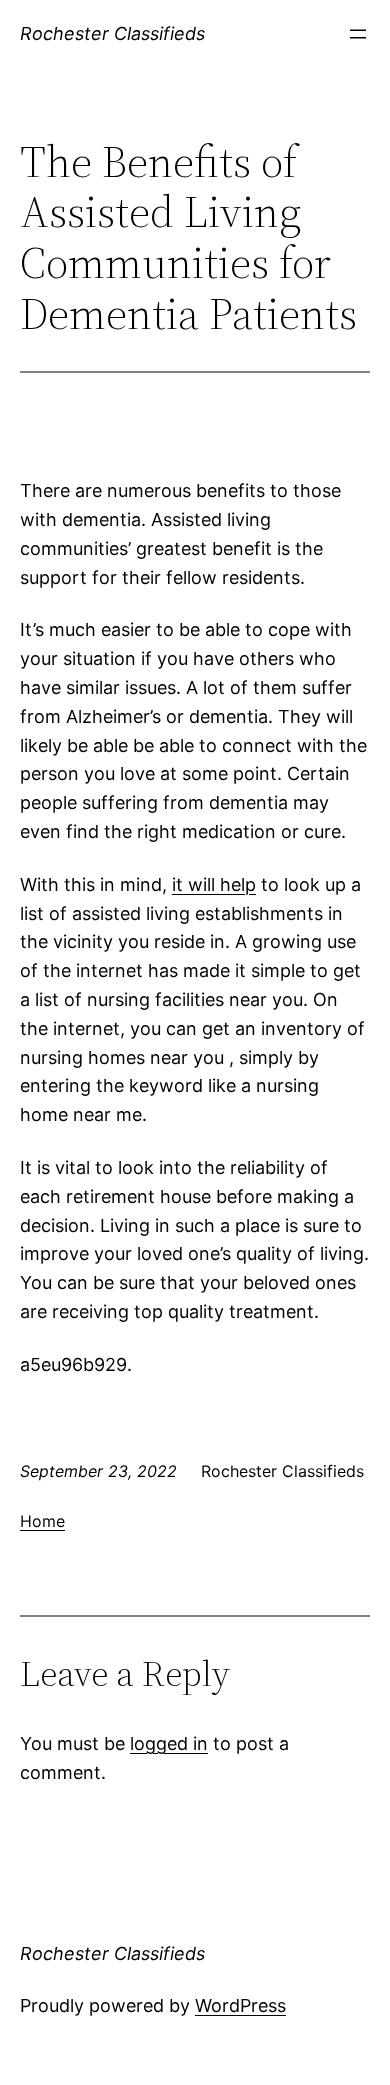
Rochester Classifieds (112, 33)
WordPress (240, 2005)
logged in (169, 1743)
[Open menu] (358, 34)
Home (42, 1521)
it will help (214, 884)
